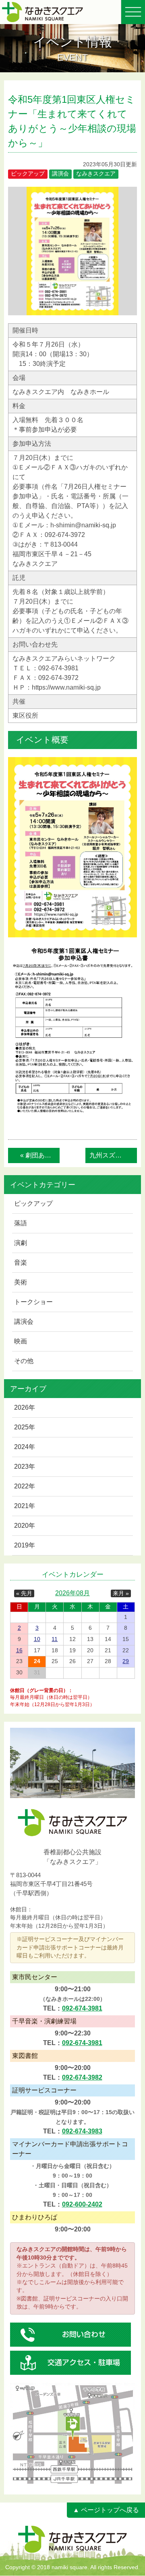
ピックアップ (33, 1203)
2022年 (25, 1486)
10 (37, 1639)
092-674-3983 (82, 2131)
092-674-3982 (82, 2077)
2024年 (25, 1447)
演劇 (21, 1243)
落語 (21, 1223)
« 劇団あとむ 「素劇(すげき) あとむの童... (40, 1155)
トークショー (33, 1302)
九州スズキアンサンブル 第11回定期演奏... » (113, 1155)
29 (126, 1661)
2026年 (25, 1407)
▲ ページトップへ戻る (106, 2510)
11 (55, 1639)
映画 (21, 1341)
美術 (21, 1282)
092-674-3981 (82, 2008)
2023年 (25, 1467)
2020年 (25, 1526)
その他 (24, 1361)
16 (19, 1650)
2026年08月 (72, 1593)
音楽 (21, 1262)
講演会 (24, 1322)
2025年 (25, 1427)
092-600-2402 (82, 2204)
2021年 (25, 1506)
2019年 (25, 1545)
